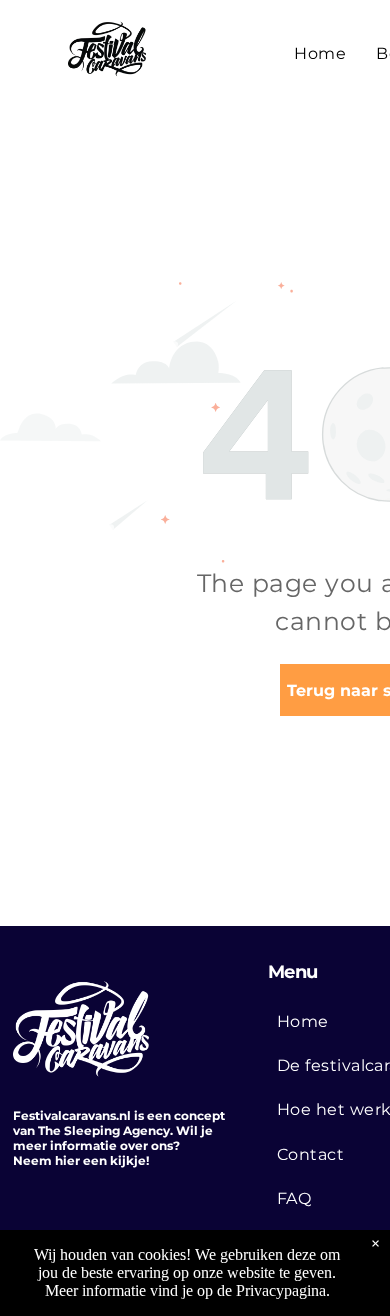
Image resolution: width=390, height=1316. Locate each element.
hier (67, 1160)
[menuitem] (320, 54)
